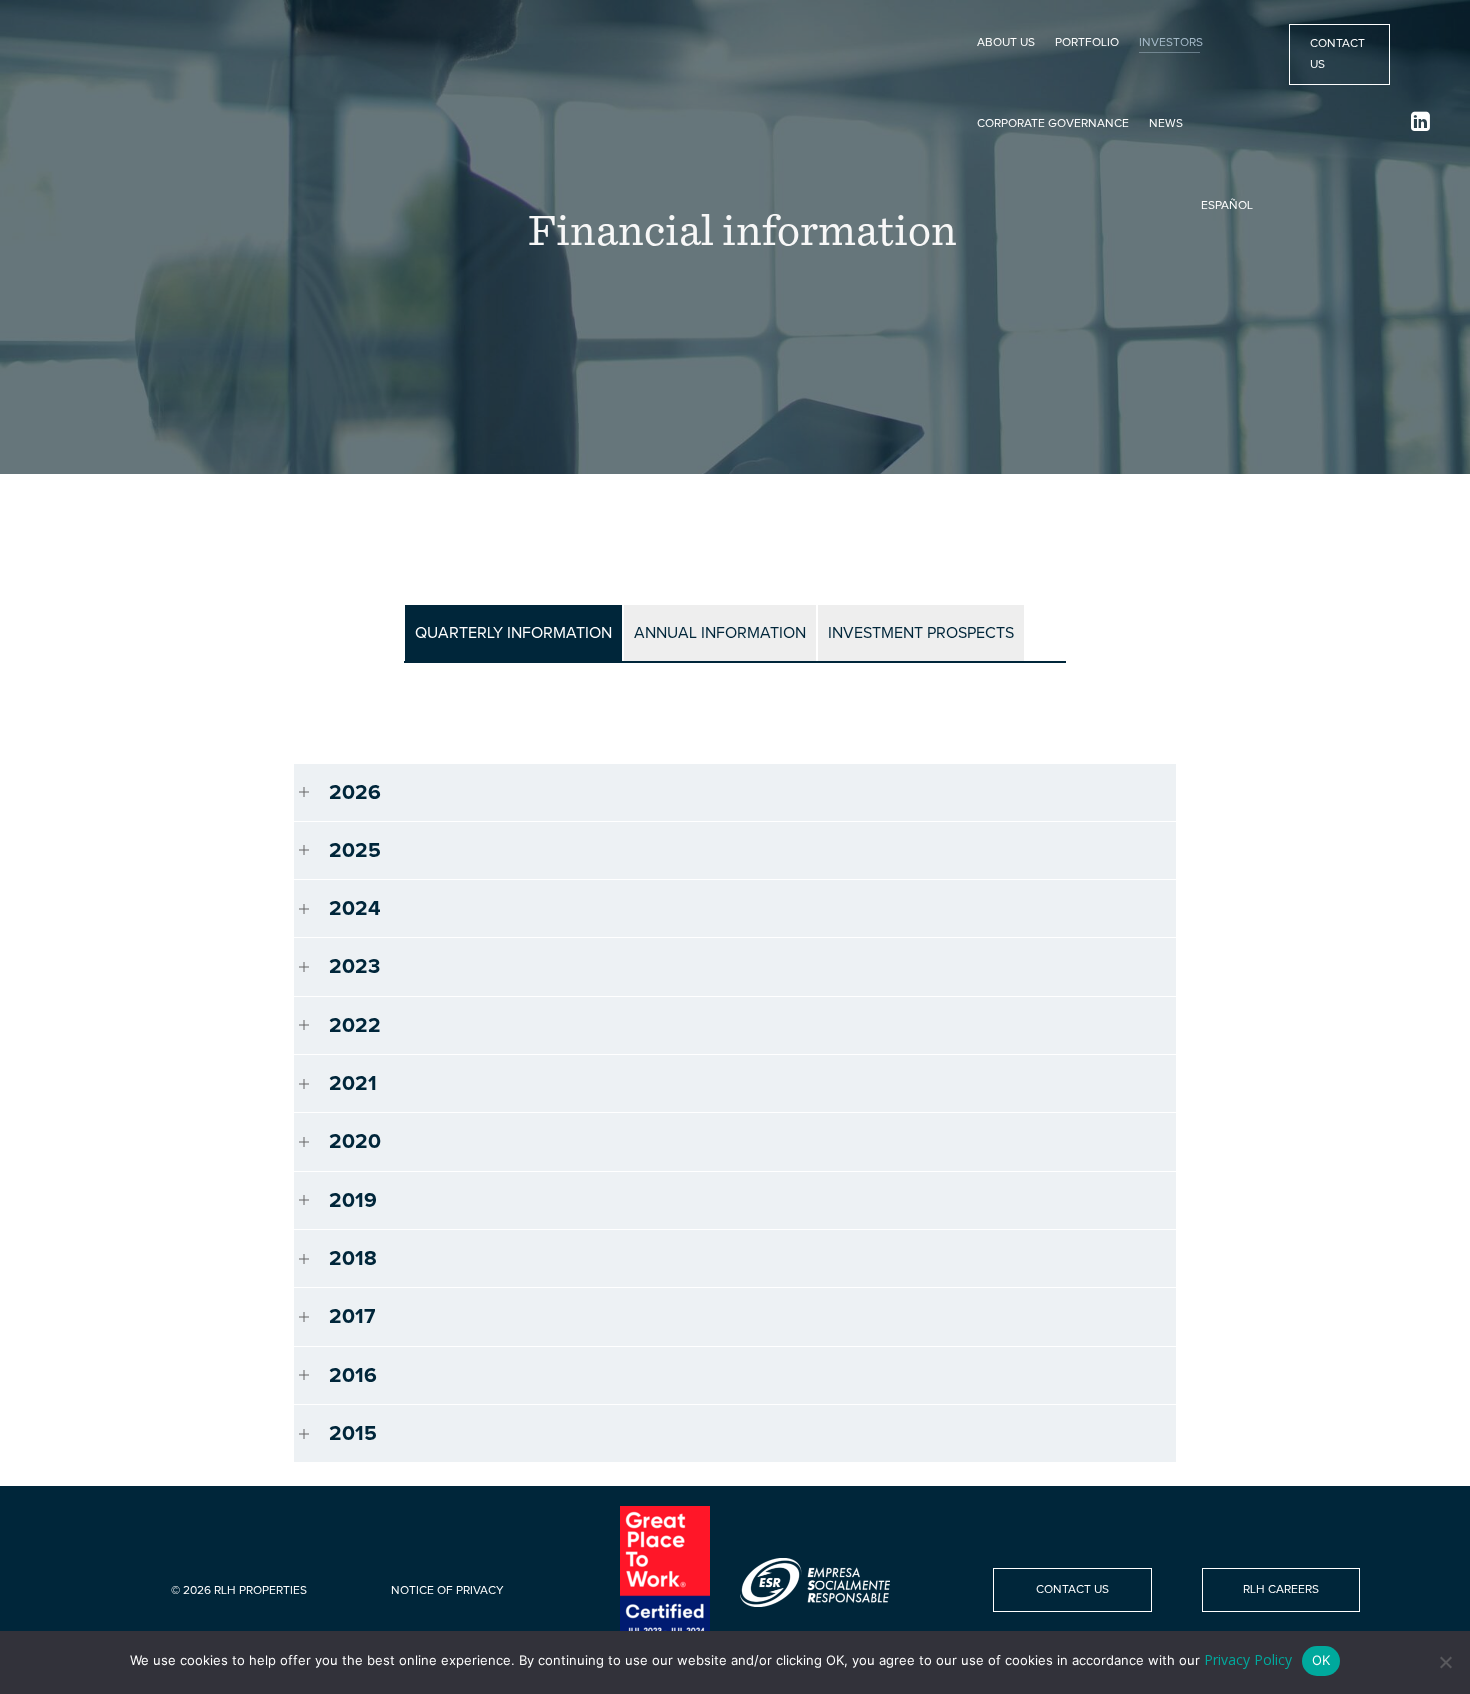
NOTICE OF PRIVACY (447, 1590)
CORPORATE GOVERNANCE (1053, 123)
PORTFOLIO (1087, 42)
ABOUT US (1006, 42)
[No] (1445, 1662)
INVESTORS (1171, 42)
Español (1227, 205)
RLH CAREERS (1281, 1589)
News (1166, 123)
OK (1321, 1660)
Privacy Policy (1248, 1659)
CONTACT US (1337, 54)
